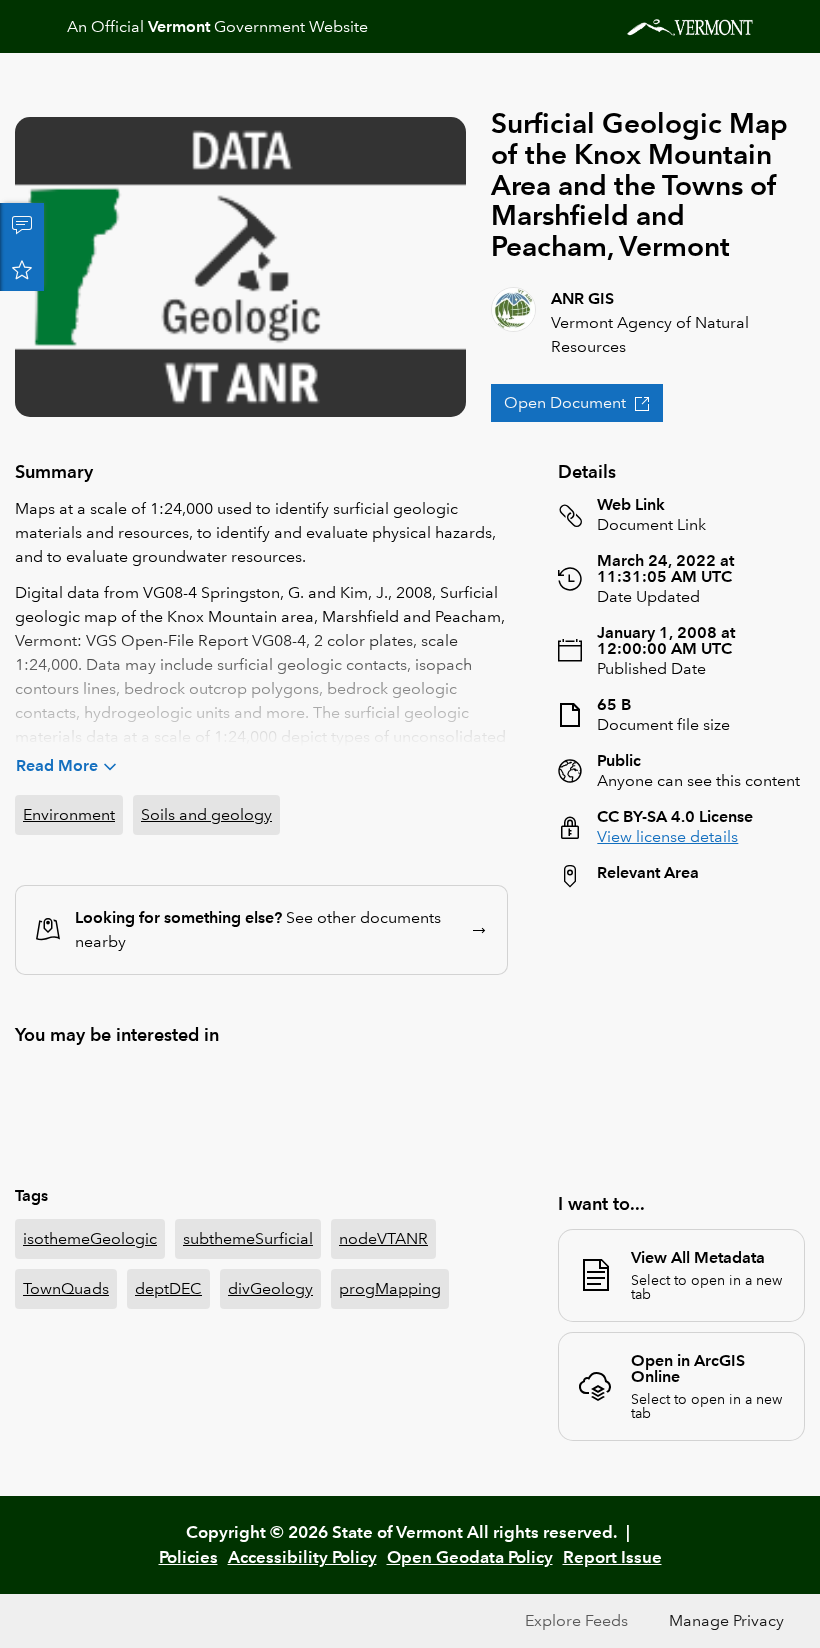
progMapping (390, 1288)
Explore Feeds (576, 1620)
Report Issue (612, 1557)
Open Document (565, 402)
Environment (69, 814)
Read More (57, 765)
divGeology (270, 1288)
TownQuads (66, 1288)
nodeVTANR (383, 1238)
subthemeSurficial (248, 1238)
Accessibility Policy (302, 1557)
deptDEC (168, 1288)
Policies (188, 1557)
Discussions (22, 225)
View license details (667, 836)
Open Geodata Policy (470, 1557)
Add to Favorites (22, 269)
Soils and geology (206, 814)
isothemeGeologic (90, 1238)
